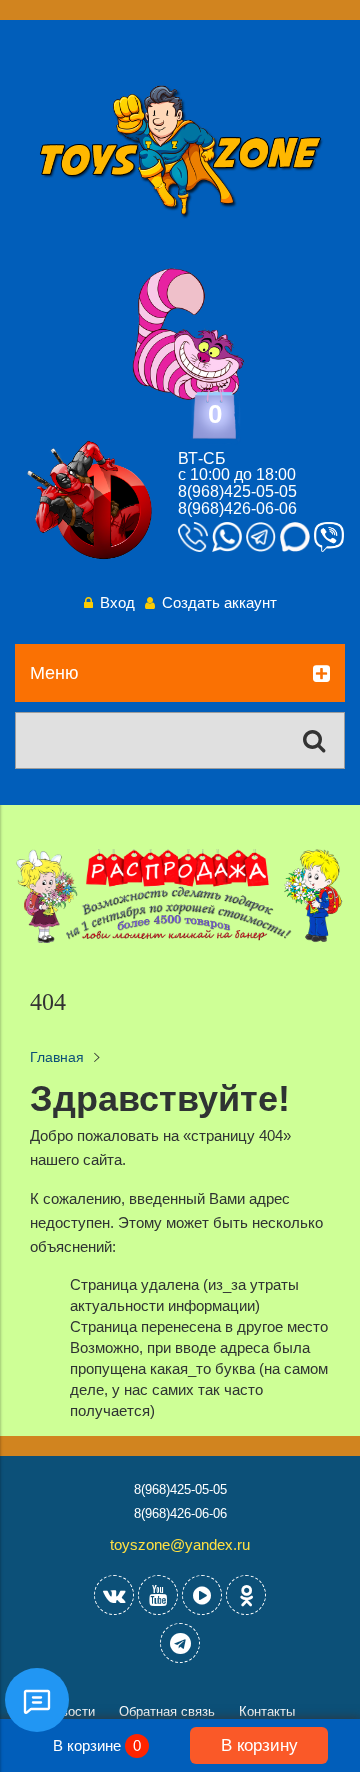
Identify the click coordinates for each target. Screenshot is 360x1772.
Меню (54, 673)
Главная (57, 1057)
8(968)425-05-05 (237, 491)
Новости (70, 1711)
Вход (117, 602)
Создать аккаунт (219, 602)
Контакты (267, 1711)
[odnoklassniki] (246, 1595)
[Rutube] (202, 1595)
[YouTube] (158, 1595)
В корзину (259, 1745)
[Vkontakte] (114, 1595)
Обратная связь (167, 1711)
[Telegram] (180, 1643)
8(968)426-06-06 (237, 508)
